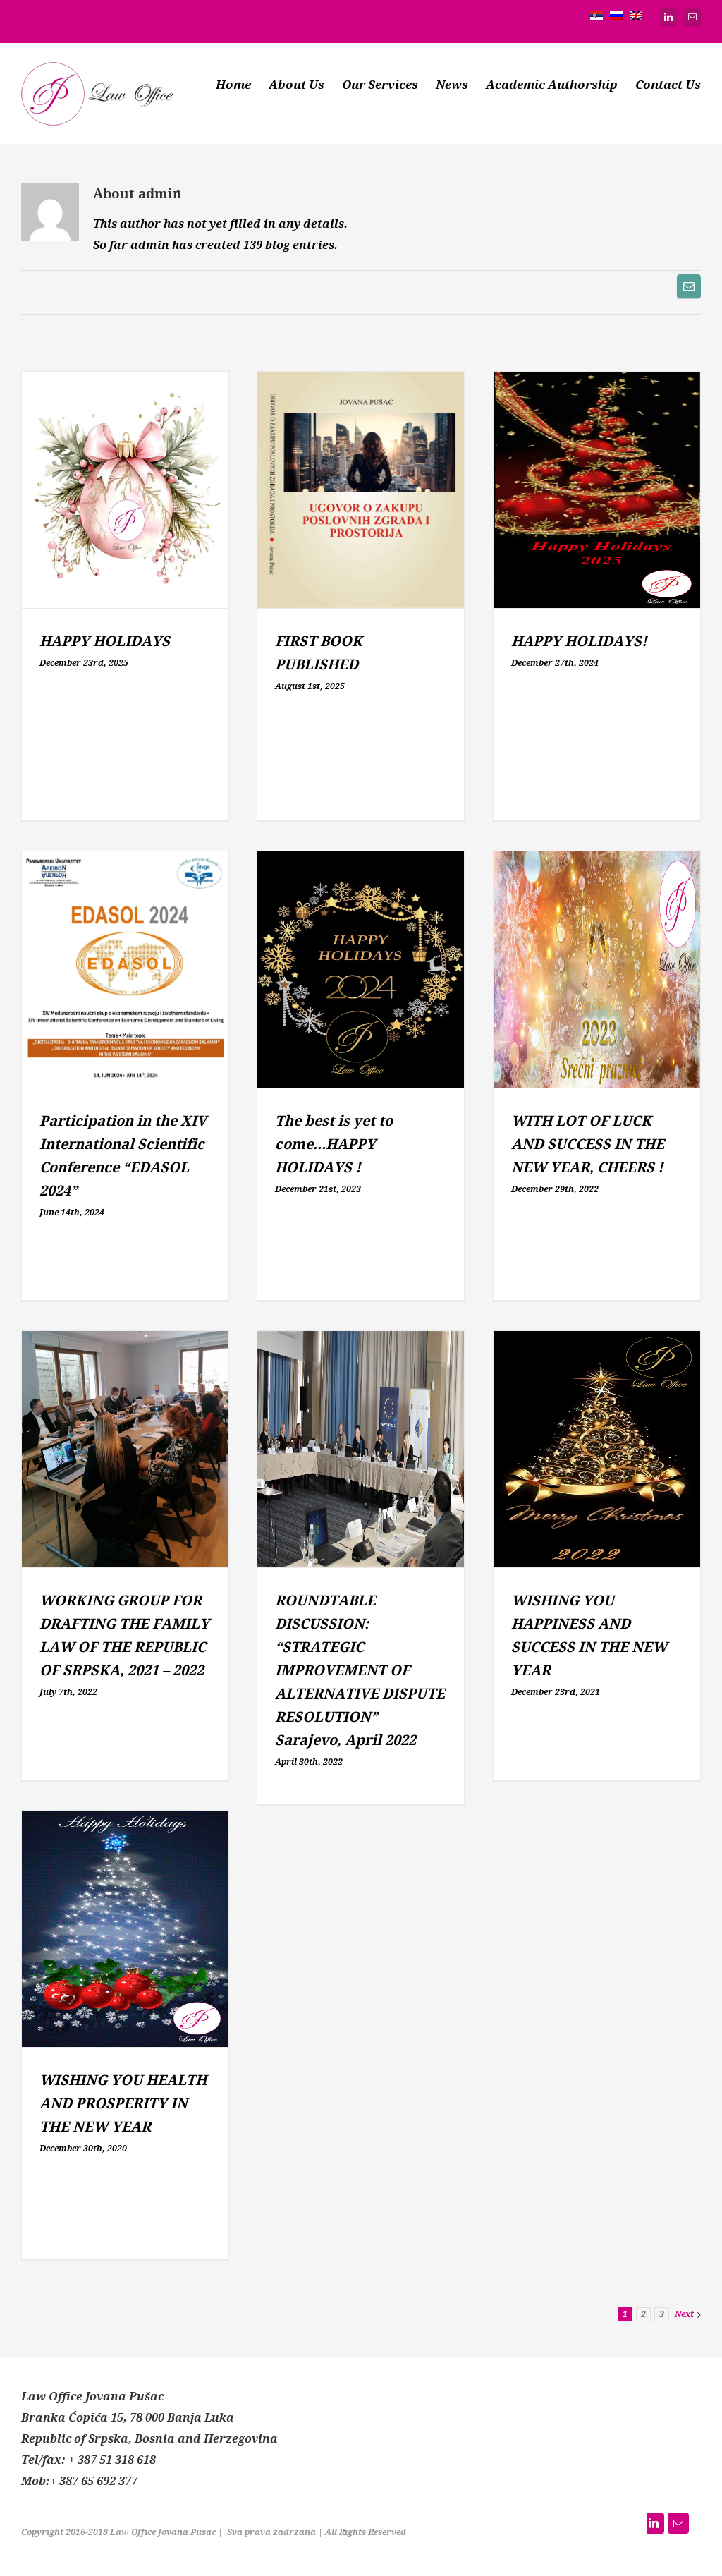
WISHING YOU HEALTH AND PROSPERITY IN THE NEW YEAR (123, 2104)
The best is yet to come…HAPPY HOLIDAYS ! (334, 1144)
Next (684, 2314)
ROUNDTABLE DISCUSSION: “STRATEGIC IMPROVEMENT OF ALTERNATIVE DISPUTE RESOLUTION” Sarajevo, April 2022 (360, 1671)
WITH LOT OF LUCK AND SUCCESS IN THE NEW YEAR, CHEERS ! (588, 1144)
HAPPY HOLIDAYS (105, 642)
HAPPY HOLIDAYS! (579, 642)
